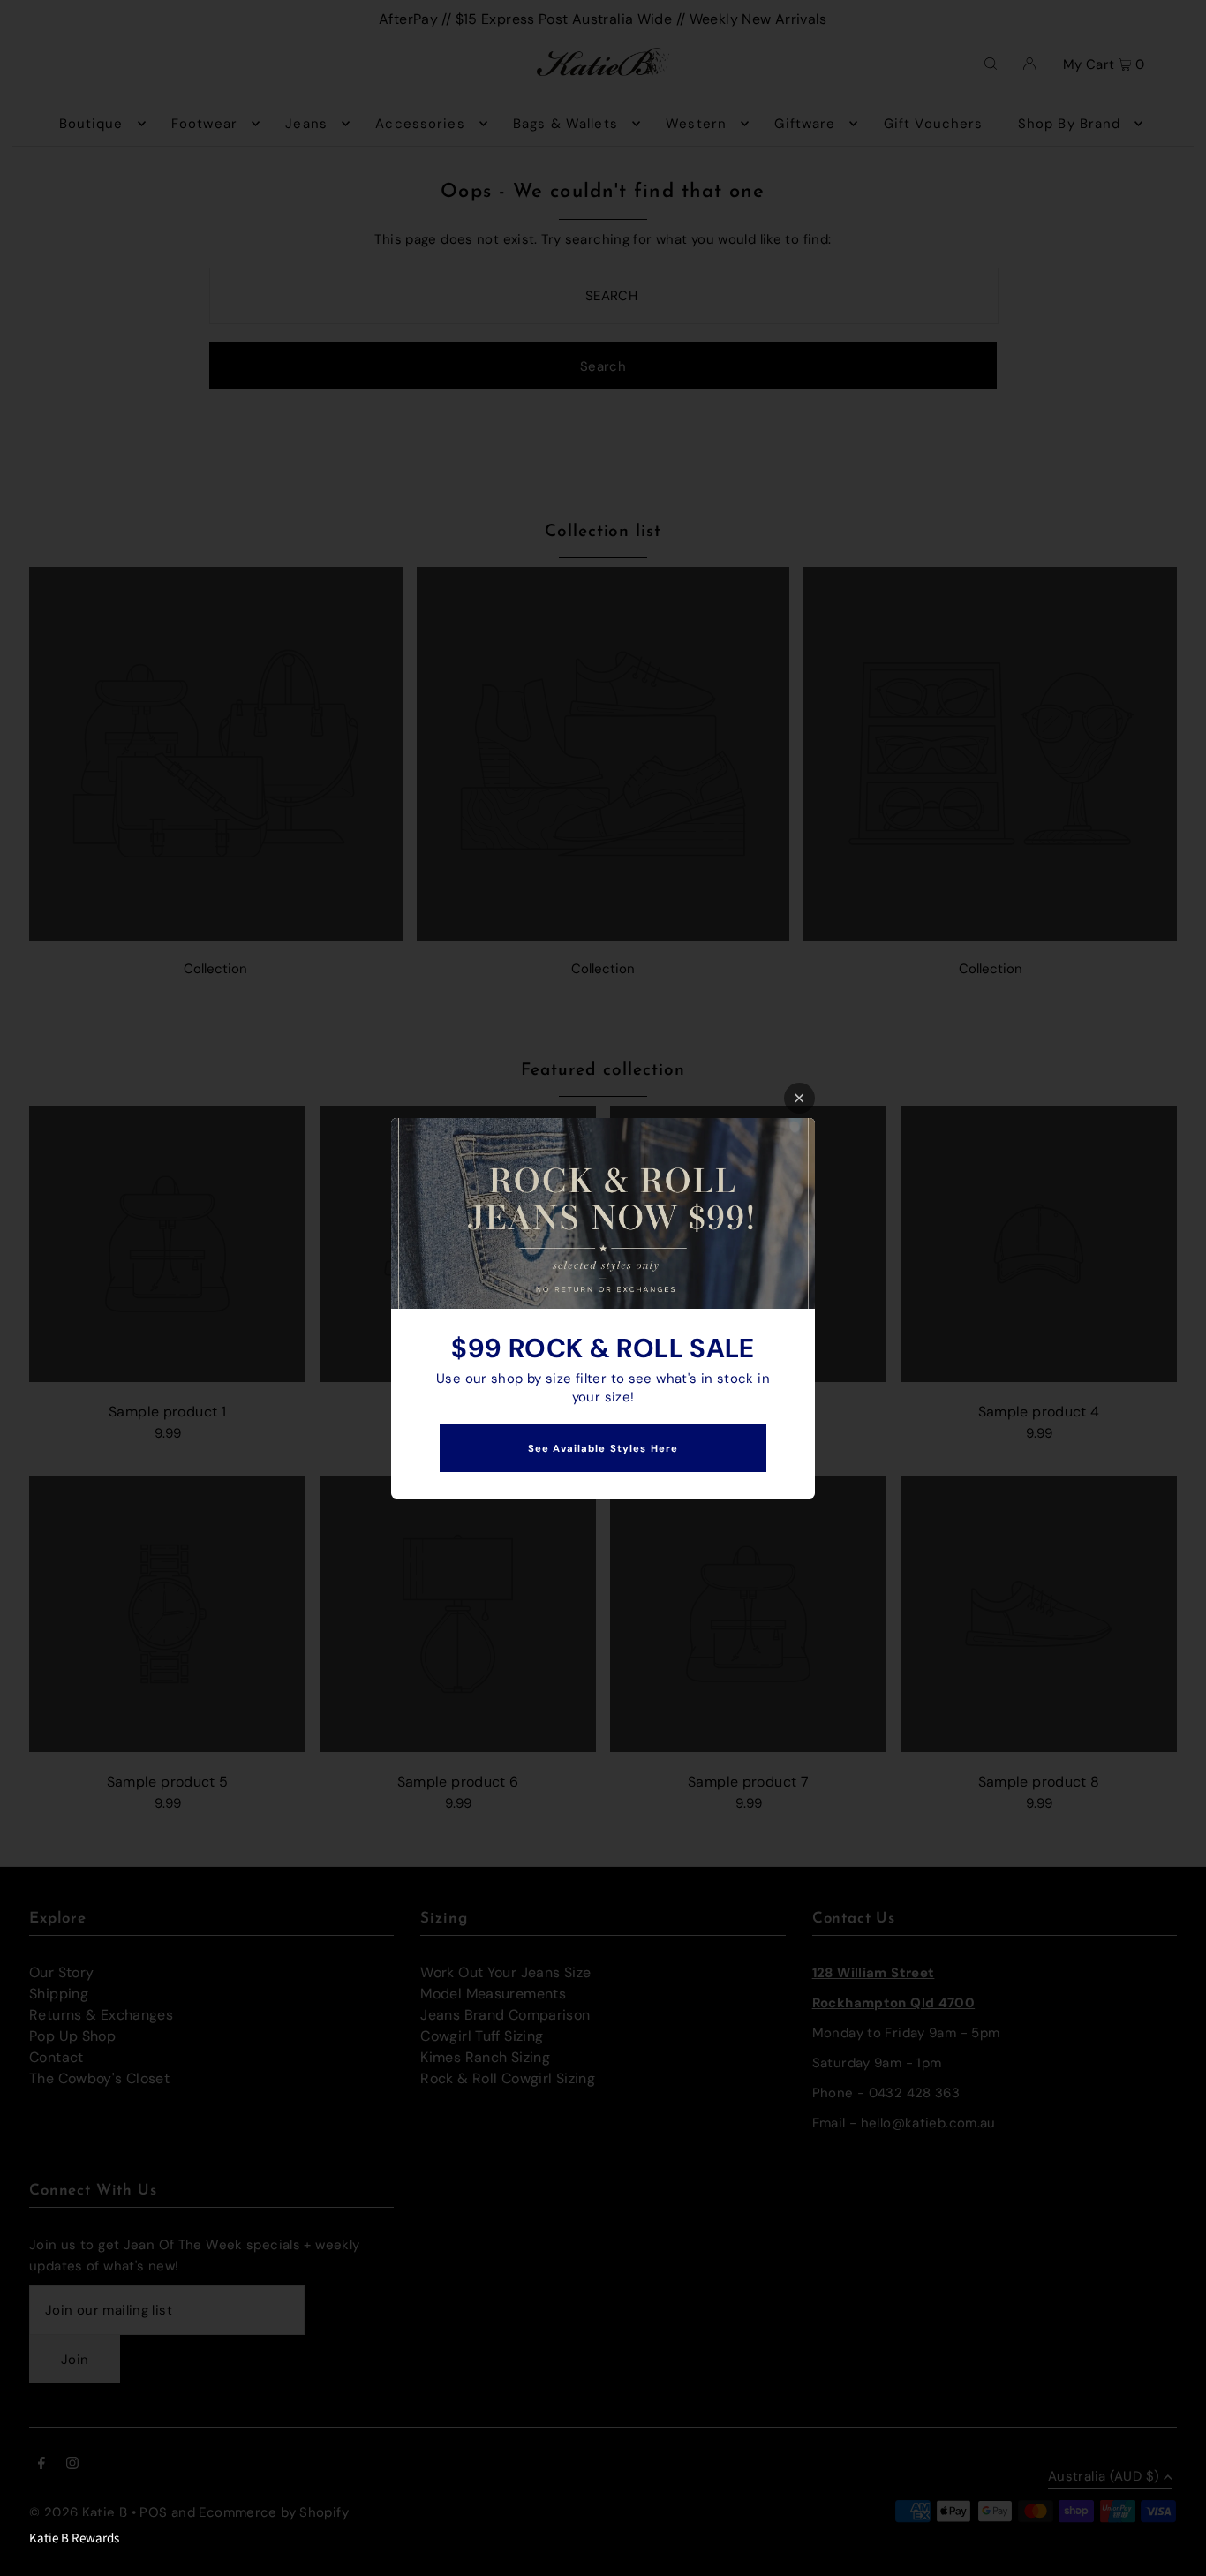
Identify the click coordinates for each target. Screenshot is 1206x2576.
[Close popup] (799, 1098)
